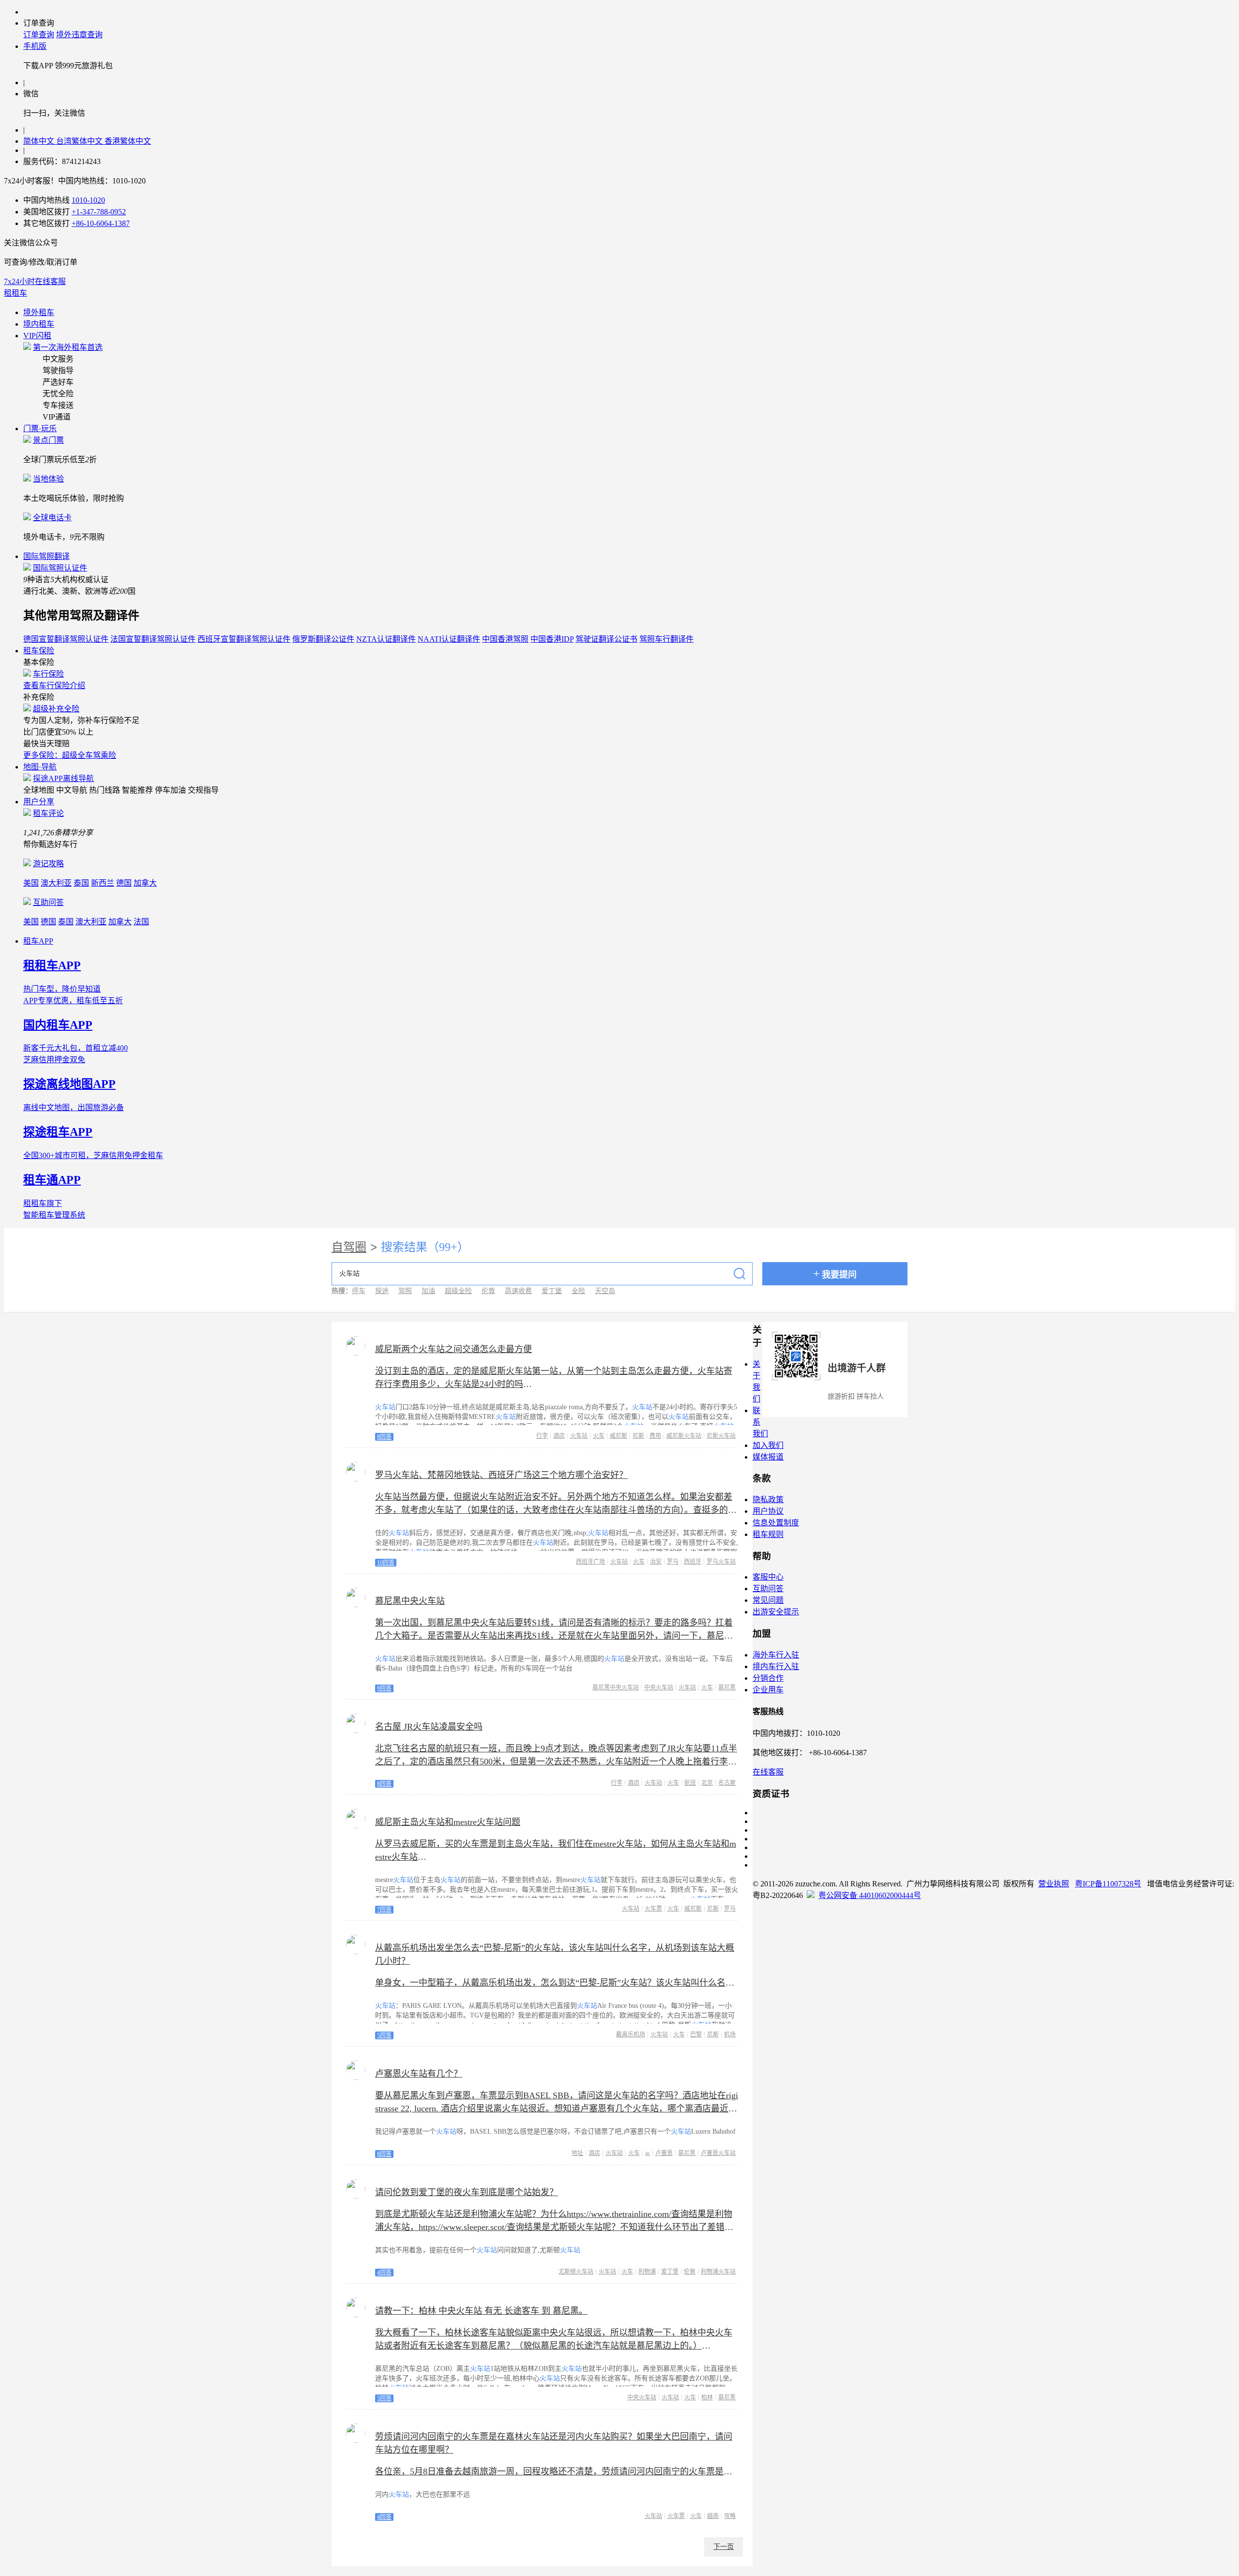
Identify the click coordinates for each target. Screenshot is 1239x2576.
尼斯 (638, 1436)
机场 (730, 2034)
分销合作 (768, 1678)
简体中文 (40, 141)
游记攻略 (48, 864)
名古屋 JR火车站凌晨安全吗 (429, 1727)
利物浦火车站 (718, 2272)
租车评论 (48, 813)
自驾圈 (349, 1247)
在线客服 (768, 1772)
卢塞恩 (664, 2153)
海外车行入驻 (776, 1655)
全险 (578, 1291)
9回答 (384, 1688)
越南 (713, 2516)
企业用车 (768, 1690)
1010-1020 (88, 200)
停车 (359, 1291)
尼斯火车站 (721, 1436)
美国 (31, 883)
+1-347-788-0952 (99, 212)
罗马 (673, 1562)
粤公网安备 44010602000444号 (870, 1895)
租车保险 (39, 651)
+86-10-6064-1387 (101, 223)
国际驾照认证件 (60, 568)
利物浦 (647, 2272)
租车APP (38, 941)
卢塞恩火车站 (718, 2153)
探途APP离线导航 (63, 778)
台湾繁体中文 (80, 141)
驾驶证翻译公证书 (606, 639)
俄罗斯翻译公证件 (323, 639)
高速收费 (518, 1291)
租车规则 (768, 1534)
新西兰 (103, 883)
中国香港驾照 (505, 639)
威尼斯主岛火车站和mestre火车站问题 (448, 1822)
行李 (542, 1436)
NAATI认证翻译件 (449, 639)
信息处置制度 (776, 1523)
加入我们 (768, 1445)
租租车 (15, 293)
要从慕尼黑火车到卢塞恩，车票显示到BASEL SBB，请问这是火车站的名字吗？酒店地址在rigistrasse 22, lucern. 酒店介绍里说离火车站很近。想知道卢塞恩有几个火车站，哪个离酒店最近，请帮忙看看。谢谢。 (557, 2109)
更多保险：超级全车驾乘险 (70, 755)
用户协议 (768, 1511)
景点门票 (48, 440)
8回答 (384, 1437)
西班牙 (693, 1562)
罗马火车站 (721, 1562)
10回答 (386, 1563)
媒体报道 (768, 1457)
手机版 (35, 46)
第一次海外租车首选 (68, 347)
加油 (428, 1291)
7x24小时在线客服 (35, 281)
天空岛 (605, 1291)
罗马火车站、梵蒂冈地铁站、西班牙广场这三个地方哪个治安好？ (501, 1475)
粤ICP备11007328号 (1108, 1884)
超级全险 (458, 1291)
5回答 (384, 2035)
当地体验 (48, 479)
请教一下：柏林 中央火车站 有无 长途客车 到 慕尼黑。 (481, 2311)
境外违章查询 (79, 35)
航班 (690, 1783)
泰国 (81, 883)
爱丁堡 (552, 1291)
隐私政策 (768, 1499)
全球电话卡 (52, 518)
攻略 (730, 2516)
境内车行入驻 (776, 1666)
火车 (599, 1436)
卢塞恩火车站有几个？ (419, 2074)
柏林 (707, 2397)
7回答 (384, 1910)
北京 (707, 1783)
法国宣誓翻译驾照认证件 (153, 639)
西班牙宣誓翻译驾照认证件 (244, 639)
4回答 (384, 2273)
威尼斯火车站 (684, 1436)
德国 (124, 883)
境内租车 (39, 324)
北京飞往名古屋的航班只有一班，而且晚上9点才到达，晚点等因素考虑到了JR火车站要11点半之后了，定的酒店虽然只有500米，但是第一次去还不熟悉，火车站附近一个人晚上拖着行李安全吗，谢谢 (556, 1762)
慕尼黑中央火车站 (410, 1601)
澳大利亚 (56, 883)
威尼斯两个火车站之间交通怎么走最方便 (453, 1349)
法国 (141, 922)
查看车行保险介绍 (54, 685)
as (648, 2153)
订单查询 (39, 35)
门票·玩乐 (40, 429)
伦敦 (488, 1291)
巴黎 (696, 2034)
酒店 (559, 1436)
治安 (656, 1562)
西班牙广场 (590, 1562)
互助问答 (48, 902)
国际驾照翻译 (46, 556)
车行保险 (48, 674)
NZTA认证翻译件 (386, 639)
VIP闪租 (37, 336)
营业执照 (1054, 1884)
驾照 (405, 1291)
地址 (577, 2153)
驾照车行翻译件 (666, 639)
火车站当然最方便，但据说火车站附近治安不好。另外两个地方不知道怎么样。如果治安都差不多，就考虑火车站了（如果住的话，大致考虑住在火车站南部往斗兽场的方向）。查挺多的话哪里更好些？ (556, 1510)
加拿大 (145, 883)
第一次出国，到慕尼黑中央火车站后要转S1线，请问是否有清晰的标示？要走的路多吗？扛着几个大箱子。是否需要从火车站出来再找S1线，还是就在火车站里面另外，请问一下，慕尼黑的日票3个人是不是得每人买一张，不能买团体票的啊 (554, 1636)
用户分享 (39, 802)
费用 (655, 1436)
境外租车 (39, 312)
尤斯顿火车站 (576, 2272)
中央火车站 (659, 1687)
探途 (382, 1291)
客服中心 (768, 1577)
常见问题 (768, 1600)
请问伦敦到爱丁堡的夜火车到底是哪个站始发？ (467, 2192)
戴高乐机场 (631, 2034)
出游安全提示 (776, 1612)
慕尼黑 (727, 1687)
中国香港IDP (552, 639)
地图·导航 (40, 767)
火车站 (579, 1436)
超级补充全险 (56, 709)
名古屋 (727, 1783)
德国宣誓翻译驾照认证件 (66, 639)
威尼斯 (619, 1436)
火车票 (653, 1909)
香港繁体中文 (128, 141)
